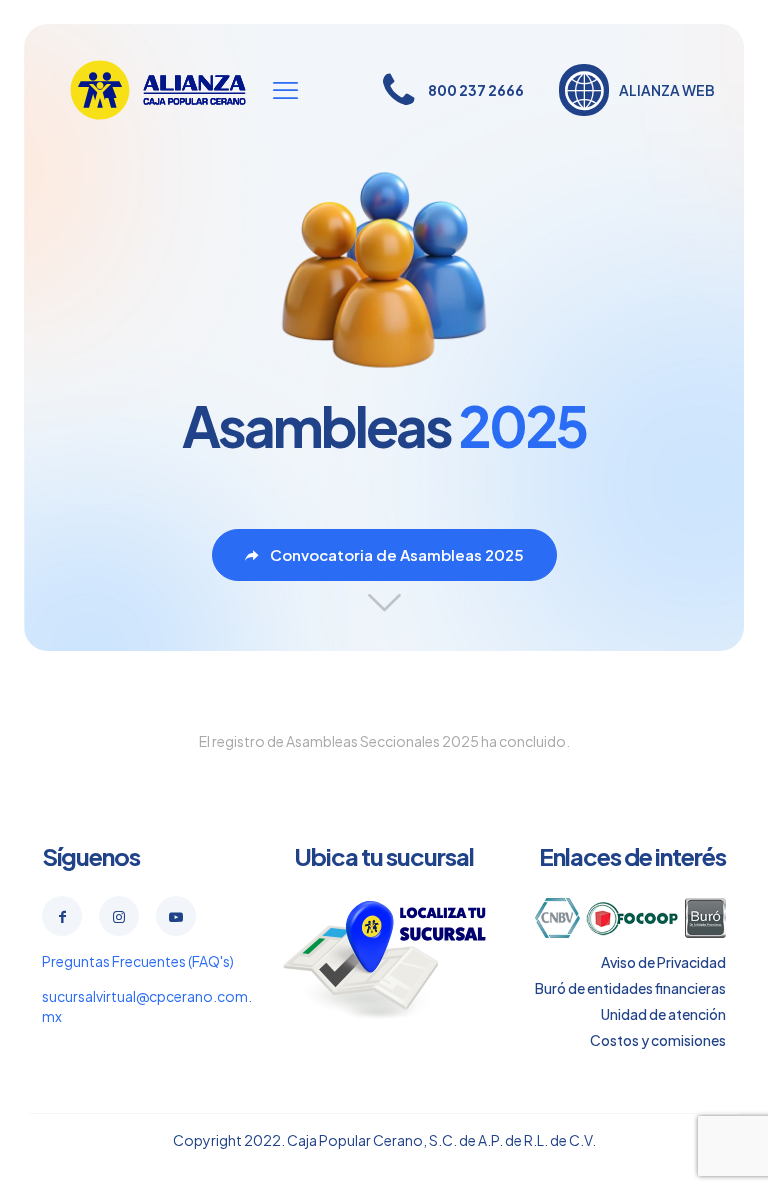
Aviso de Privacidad (663, 962)
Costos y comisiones (658, 1040)
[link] (384, 959)
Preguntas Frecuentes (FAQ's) (138, 961)
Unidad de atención (663, 1014)
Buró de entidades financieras (630, 988)
